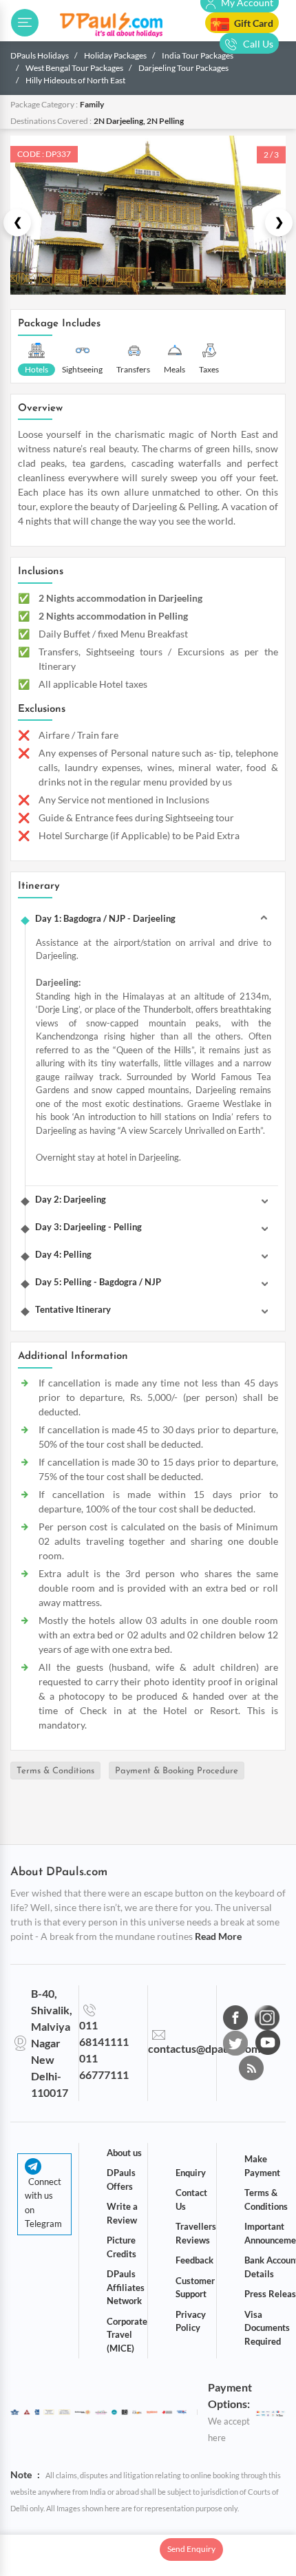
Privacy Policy (191, 2321)
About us (124, 2153)
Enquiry (191, 2173)
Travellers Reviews (196, 2233)
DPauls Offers (121, 2179)
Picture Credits (121, 2247)
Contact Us (191, 2199)
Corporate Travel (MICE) (127, 2335)
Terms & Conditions (55, 1771)
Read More (218, 1936)
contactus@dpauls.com (204, 2048)
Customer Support (195, 2288)
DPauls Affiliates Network (126, 2287)
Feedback (194, 2260)
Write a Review (122, 2213)
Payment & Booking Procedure (177, 1771)
